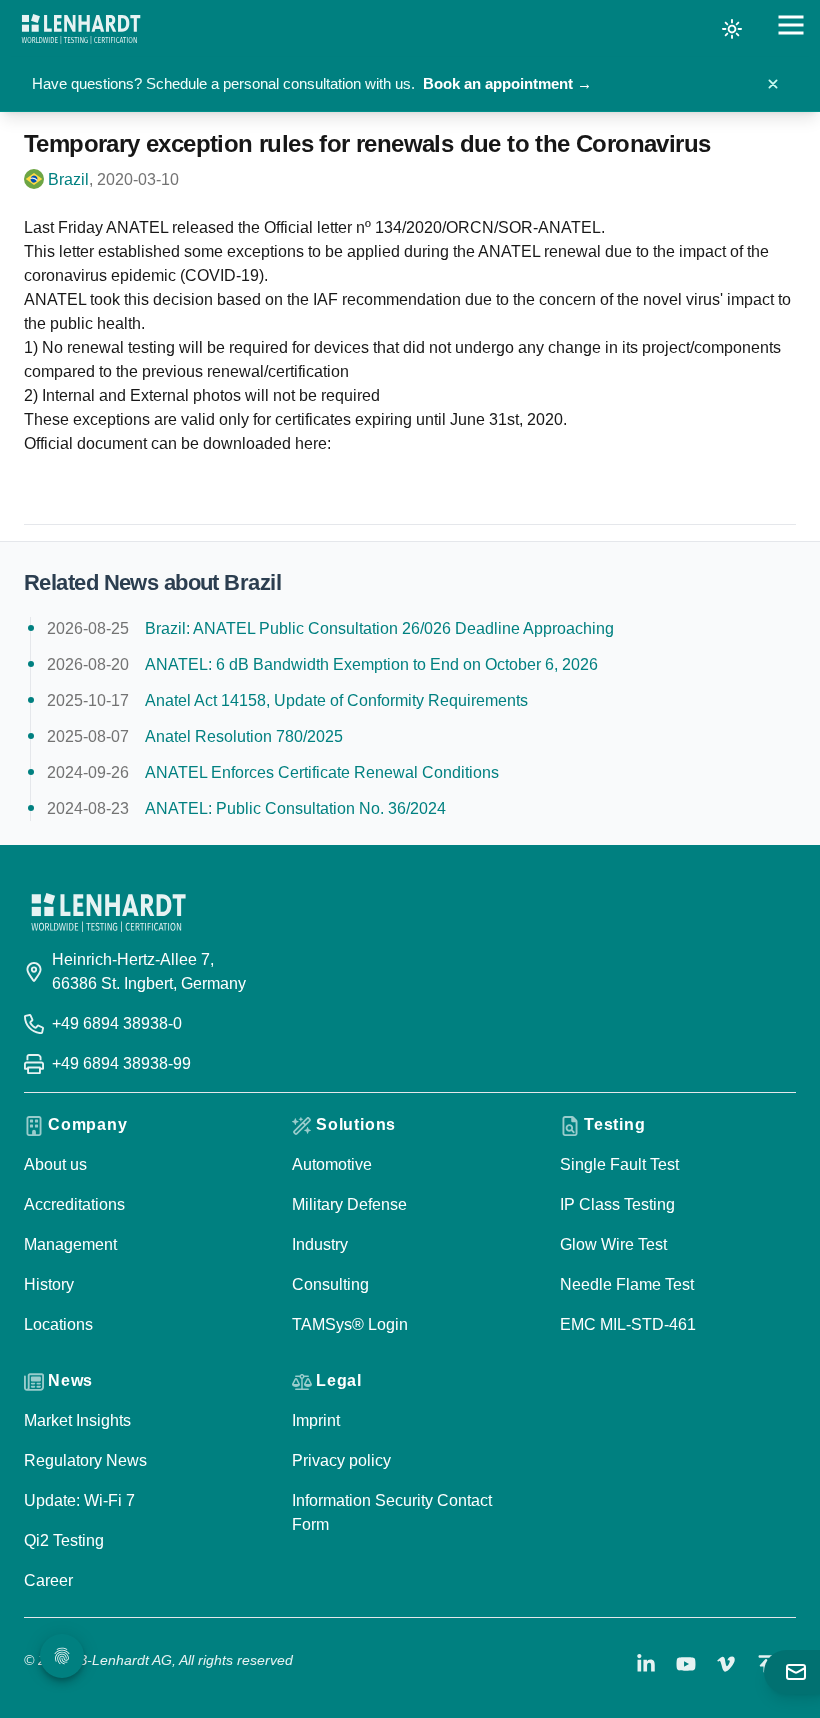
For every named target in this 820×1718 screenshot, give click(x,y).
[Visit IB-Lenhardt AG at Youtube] (686, 1664)
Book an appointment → (507, 83)
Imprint (316, 1420)
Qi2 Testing (64, 1540)
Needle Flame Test (627, 1284)
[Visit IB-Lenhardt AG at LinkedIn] (646, 1664)
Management (70, 1244)
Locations (58, 1324)
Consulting (330, 1284)
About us (55, 1164)
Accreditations (74, 1204)
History (49, 1284)
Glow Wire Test (613, 1244)
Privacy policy (341, 1460)
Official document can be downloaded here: (177, 443)
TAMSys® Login (350, 1324)
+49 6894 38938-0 (117, 1023)
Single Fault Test (619, 1164)
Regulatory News (85, 1460)
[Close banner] (773, 84)
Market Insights (77, 1420)
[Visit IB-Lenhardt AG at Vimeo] (726, 1664)
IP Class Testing (617, 1204)
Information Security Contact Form (392, 1512)
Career (48, 1580)
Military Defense (349, 1204)
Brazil (68, 179)
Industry (320, 1244)
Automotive (332, 1164)
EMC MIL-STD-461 (628, 1324)
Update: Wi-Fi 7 (79, 1500)
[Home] (81, 29)
